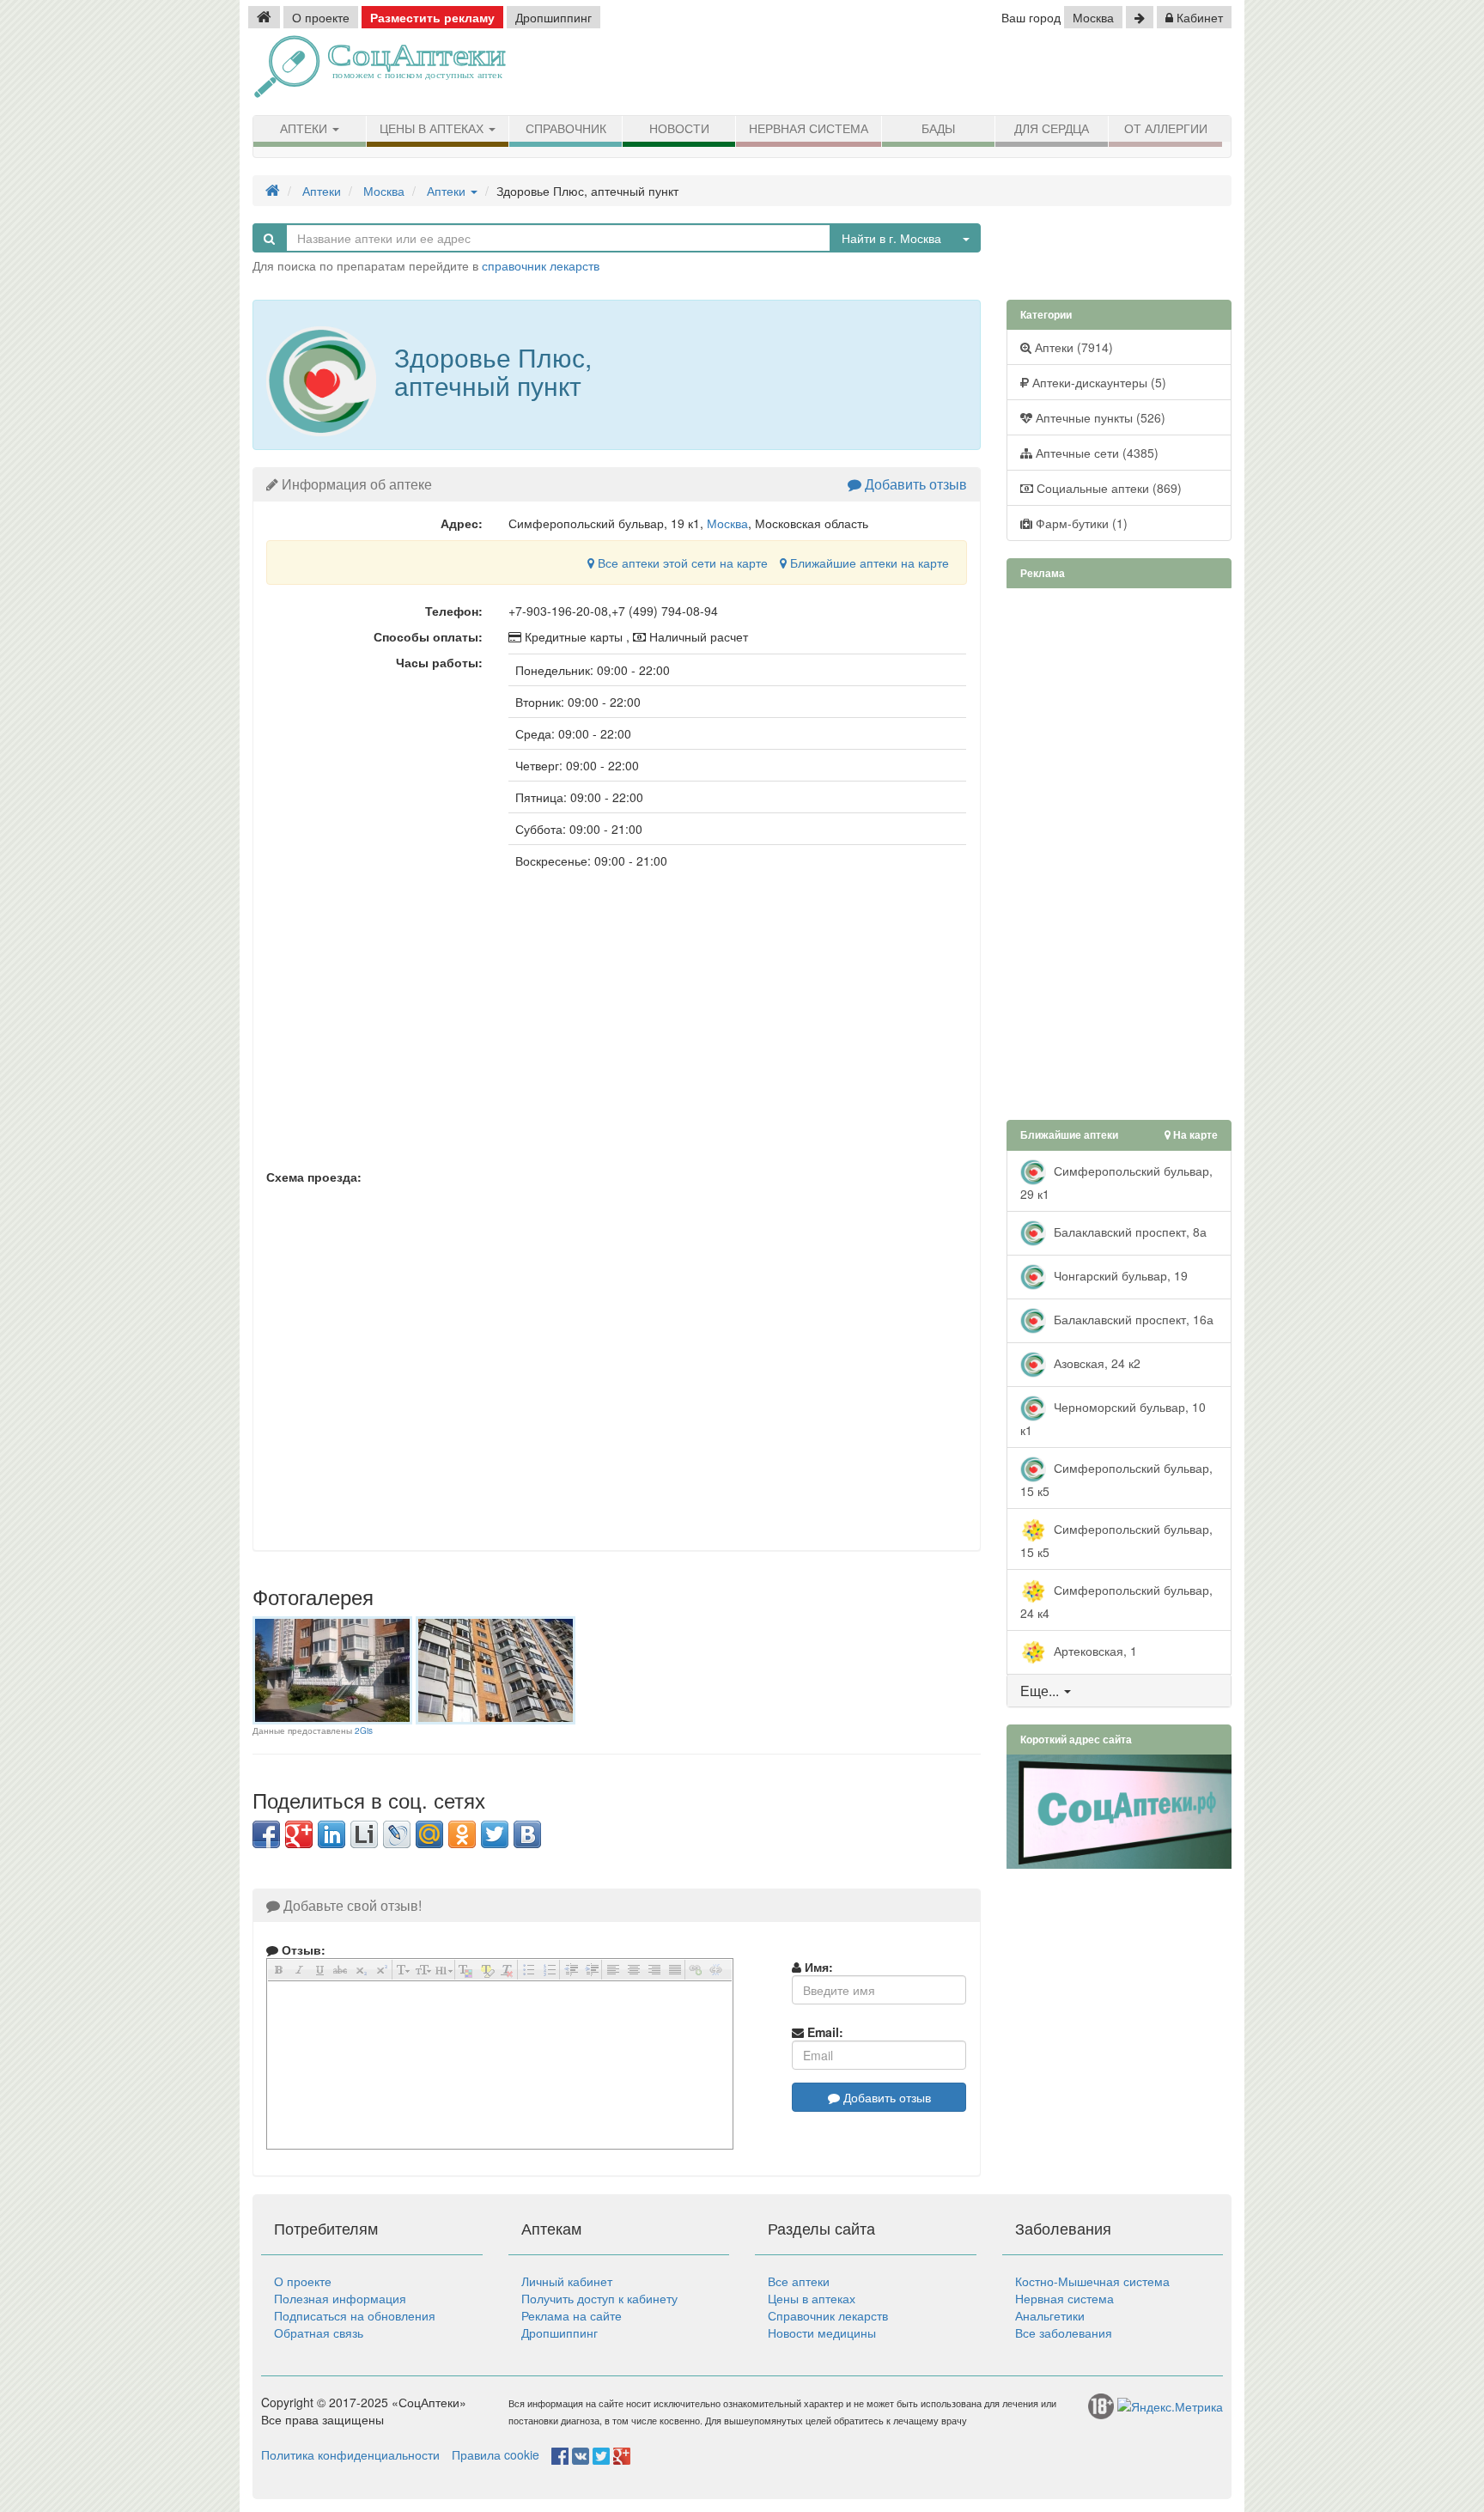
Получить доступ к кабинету (599, 2298)
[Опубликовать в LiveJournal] (397, 1834)
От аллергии (1166, 129)
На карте (1194, 1135)
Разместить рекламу (432, 17)
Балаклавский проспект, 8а (1128, 1231)
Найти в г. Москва (891, 238)
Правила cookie (496, 2454)
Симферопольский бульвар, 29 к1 (1116, 1181)
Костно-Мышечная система (1092, 2281)
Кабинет (1198, 17)
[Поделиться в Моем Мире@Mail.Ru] (429, 1834)
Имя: (817, 1967)
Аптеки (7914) (1072, 347)
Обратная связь (319, 2333)
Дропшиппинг (553, 17)
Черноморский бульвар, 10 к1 (1113, 1417)
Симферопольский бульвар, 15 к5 (1116, 1478)
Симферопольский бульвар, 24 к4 (1116, 1600)
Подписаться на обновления (355, 2315)
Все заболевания (1064, 2333)
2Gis (364, 1730)
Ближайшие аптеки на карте (868, 563)
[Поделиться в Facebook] (266, 1834)
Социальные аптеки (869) (1107, 488)
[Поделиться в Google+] (299, 1834)
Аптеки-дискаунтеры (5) (1098, 382)
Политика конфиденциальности (350, 2454)
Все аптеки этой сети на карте (681, 563)
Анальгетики (1050, 2315)
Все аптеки (799, 2281)
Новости (679, 129)
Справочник (566, 129)
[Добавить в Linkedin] (331, 1834)
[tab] (1119, 1691)
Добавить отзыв (914, 484)
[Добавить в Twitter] (495, 1834)
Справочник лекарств (828, 2315)
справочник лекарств (541, 265)
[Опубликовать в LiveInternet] (364, 1834)
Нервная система (809, 129)
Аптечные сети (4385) (1095, 453)
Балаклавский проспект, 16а (1132, 1318)
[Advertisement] (1034, 73)
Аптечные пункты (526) (1099, 417)
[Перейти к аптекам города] (1140, 17)
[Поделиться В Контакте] (527, 1834)
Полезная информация (340, 2298)
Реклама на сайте (572, 2315)
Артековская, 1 (1094, 1650)
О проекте (321, 17)
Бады (938, 129)
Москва (1093, 17)
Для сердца (1052, 129)
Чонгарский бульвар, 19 (1119, 1274)
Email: (824, 2032)
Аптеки (305, 129)
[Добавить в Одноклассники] (462, 1834)
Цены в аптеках (433, 129)
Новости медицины (822, 2333)
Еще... (1040, 1691)
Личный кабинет (567, 2281)
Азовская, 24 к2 (1095, 1362)
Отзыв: (302, 1949)
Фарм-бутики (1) (1080, 523)
